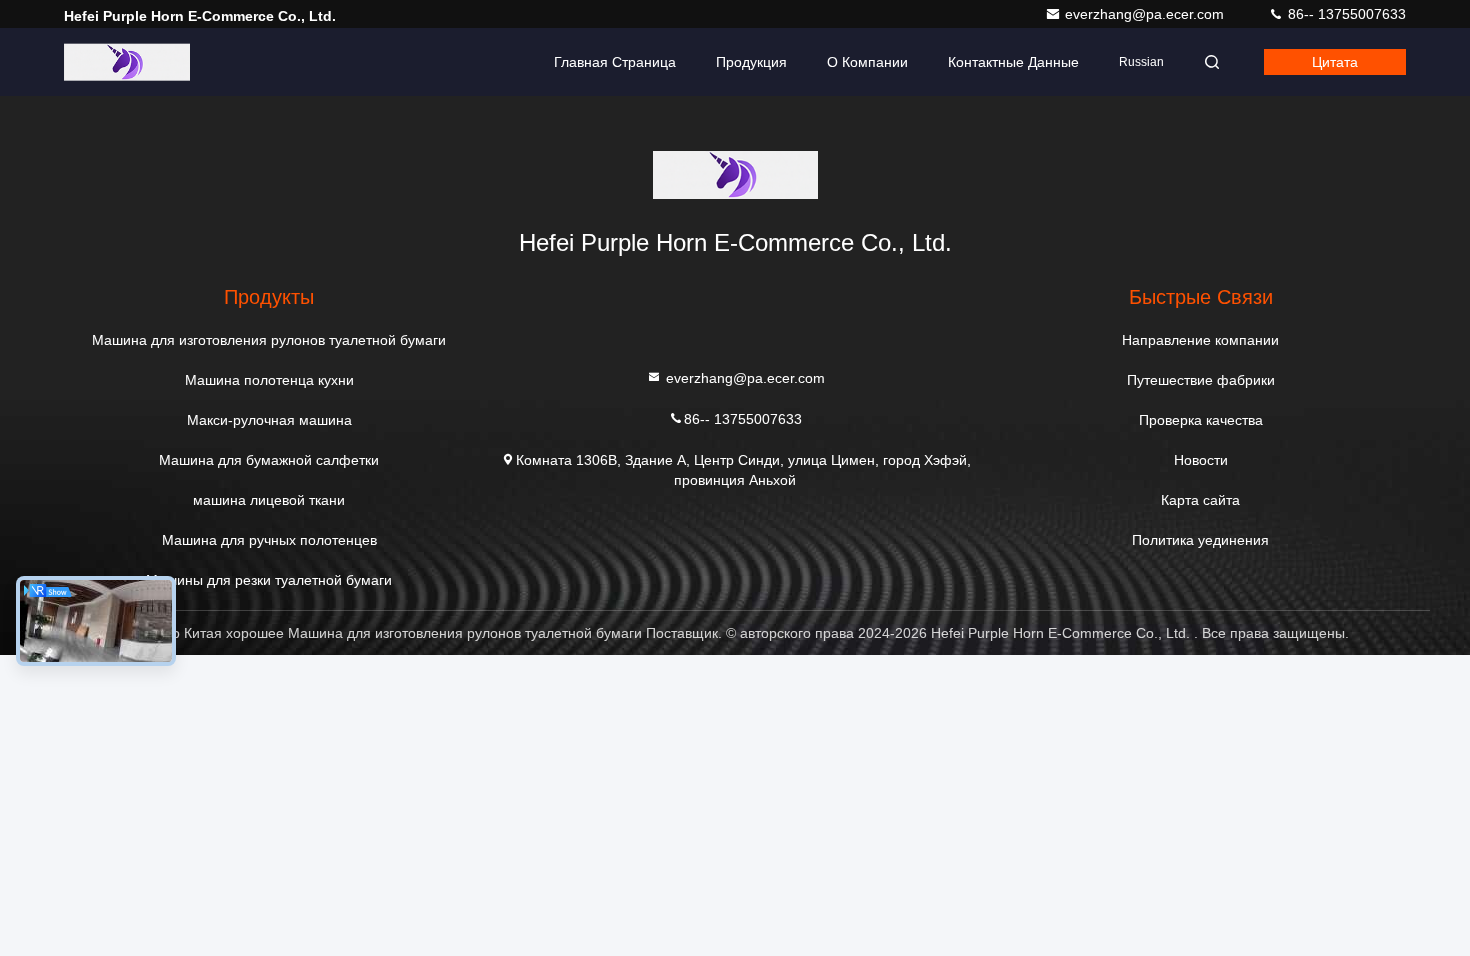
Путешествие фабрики (1201, 380)
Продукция (751, 62)
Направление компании (1200, 340)
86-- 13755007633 (1345, 14)
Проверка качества (1201, 420)
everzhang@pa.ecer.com (1146, 14)
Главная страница (615, 62)
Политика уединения (1200, 540)
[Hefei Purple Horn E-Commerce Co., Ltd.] (127, 62)
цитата (1335, 62)
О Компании (867, 62)
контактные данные (1013, 62)
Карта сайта (1200, 500)
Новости (1201, 460)
